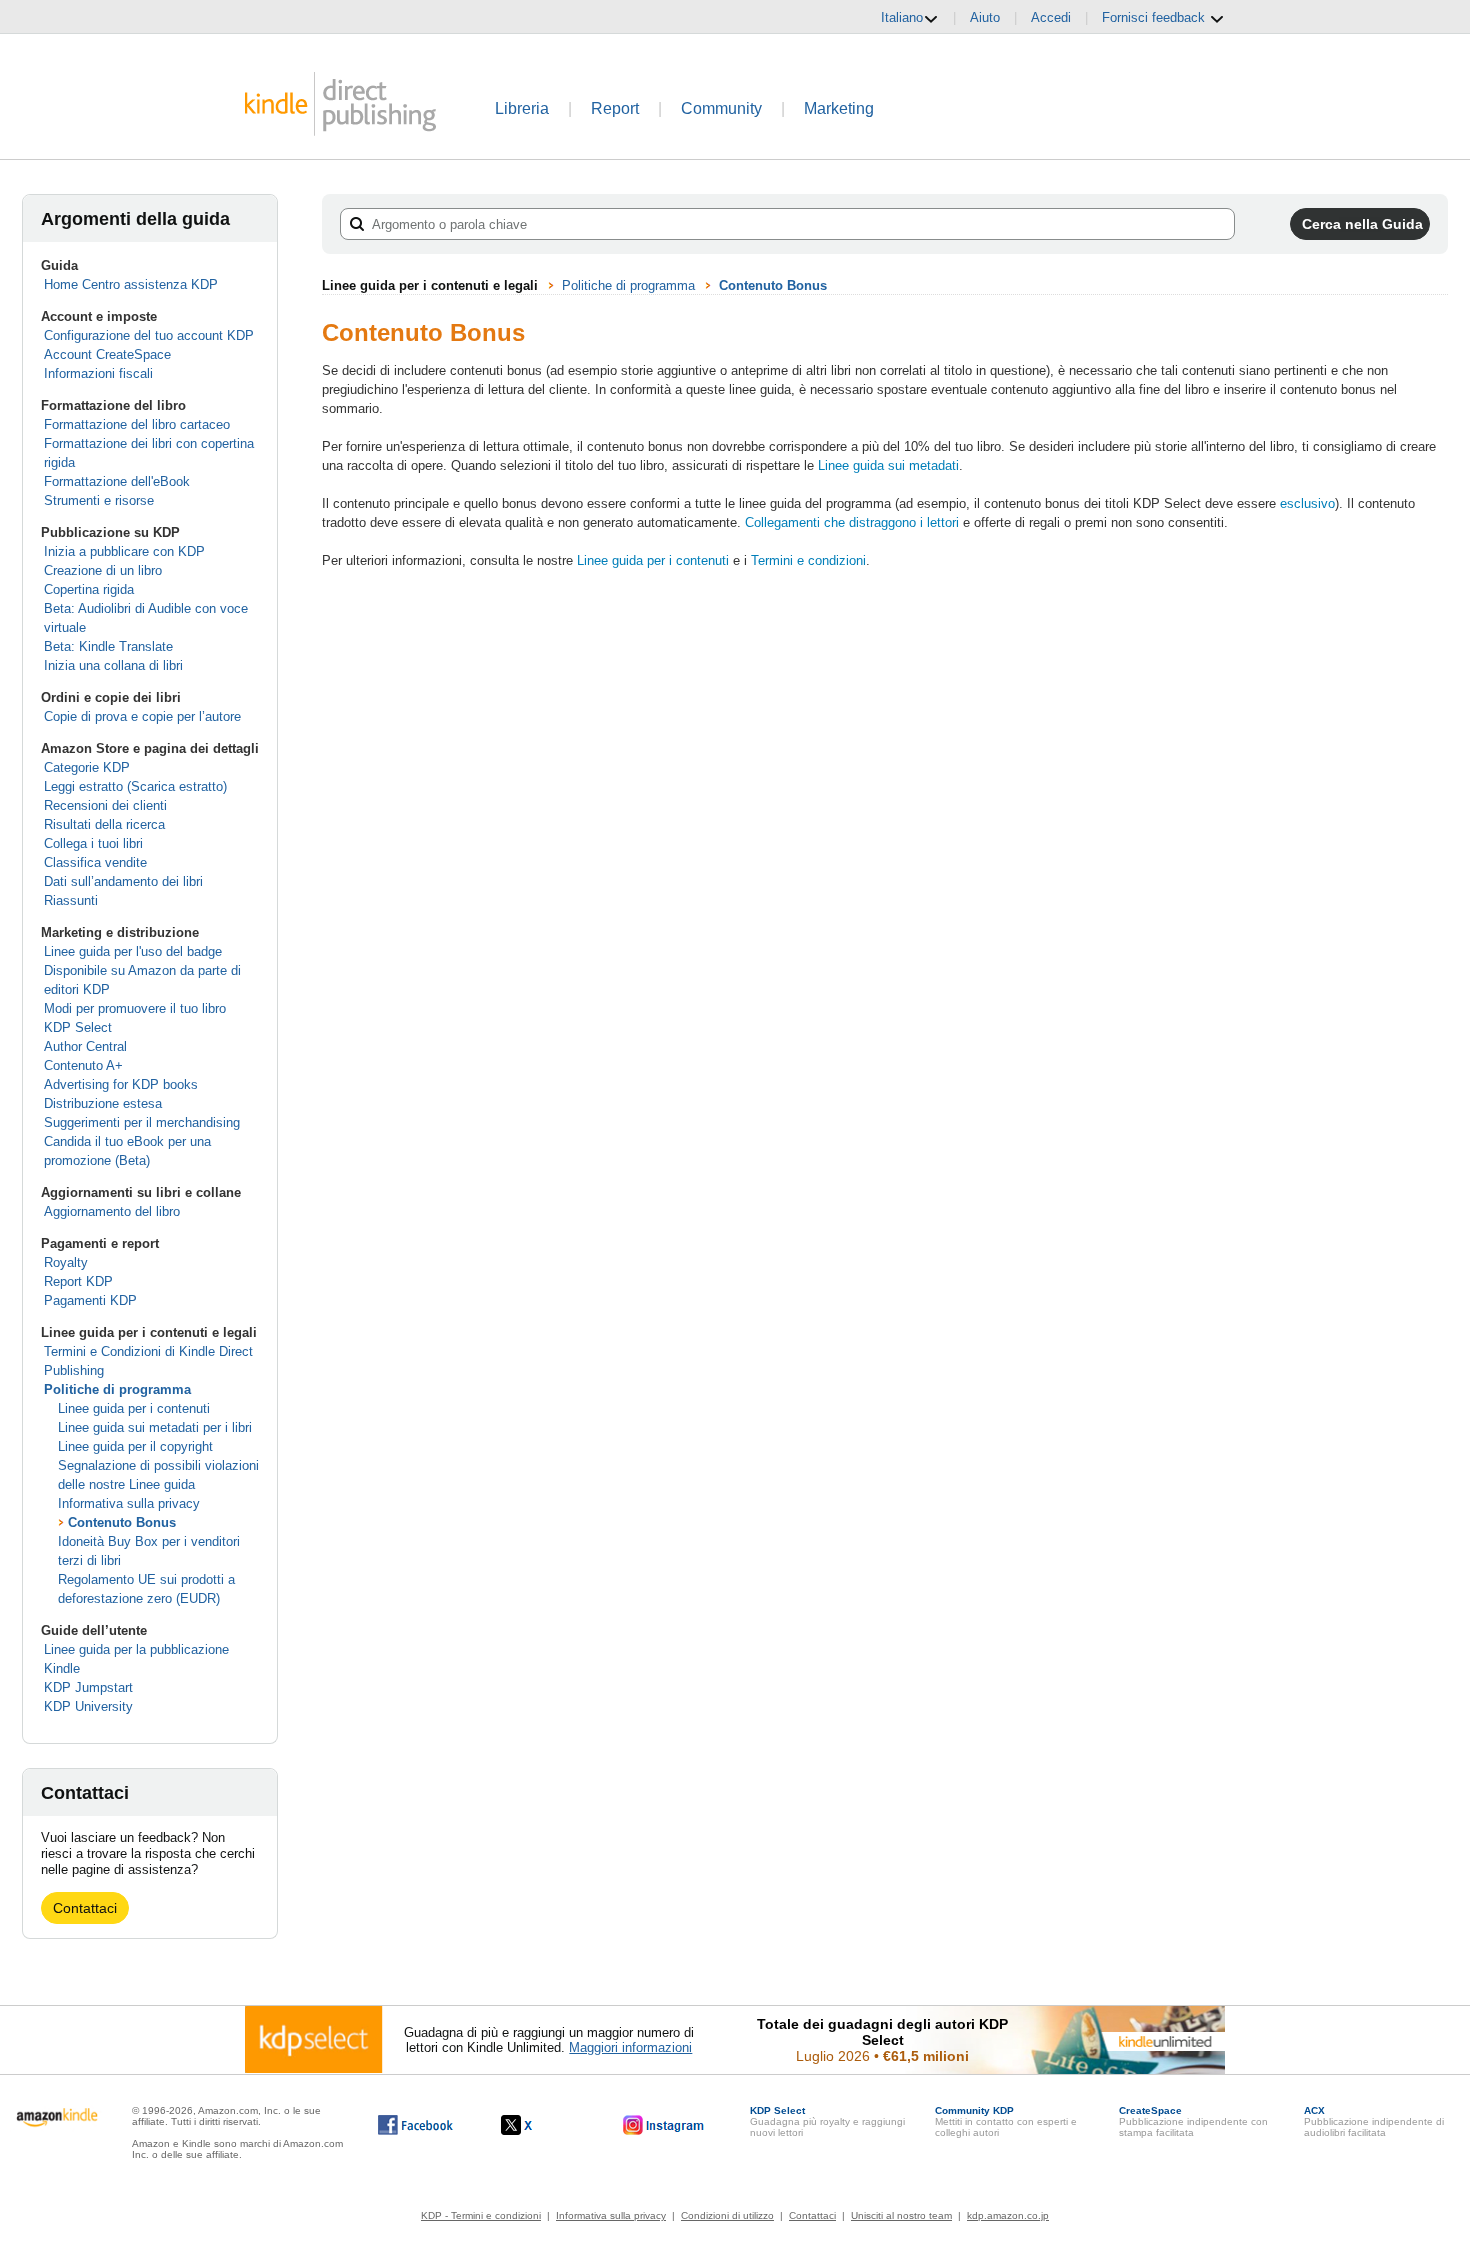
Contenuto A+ (83, 1065)
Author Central (85, 1046)
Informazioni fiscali (98, 373)
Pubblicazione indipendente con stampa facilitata (1193, 2121)
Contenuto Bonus (122, 1522)
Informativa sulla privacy (129, 1503)
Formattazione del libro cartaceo (137, 424)
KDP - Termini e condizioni (481, 2215)
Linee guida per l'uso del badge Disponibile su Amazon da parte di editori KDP (142, 970)
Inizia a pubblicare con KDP (124, 551)
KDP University (88, 1706)
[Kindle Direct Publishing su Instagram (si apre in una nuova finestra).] (664, 2125)
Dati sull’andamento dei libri (123, 881)
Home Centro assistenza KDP (131, 284)
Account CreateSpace (107, 354)
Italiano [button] (902, 17)
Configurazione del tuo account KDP (149, 335)
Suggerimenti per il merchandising (142, 1122)
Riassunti (71, 900)
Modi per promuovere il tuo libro (135, 1008)
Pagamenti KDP (90, 1300)
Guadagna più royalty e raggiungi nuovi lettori (827, 2121)
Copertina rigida (89, 589)
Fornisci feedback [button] (1155, 17)
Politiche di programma (117, 1389)
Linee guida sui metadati (888, 465)
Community (721, 108)
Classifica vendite (95, 862)
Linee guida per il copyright (135, 1446)
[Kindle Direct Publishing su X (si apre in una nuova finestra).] (537, 2125)
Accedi (1051, 17)
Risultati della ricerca (104, 824)
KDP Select (78, 1027)
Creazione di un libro (103, 570)
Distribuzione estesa (103, 1103)
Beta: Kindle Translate (108, 646)
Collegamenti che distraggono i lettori (852, 522)
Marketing (839, 108)
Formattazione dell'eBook (117, 481)
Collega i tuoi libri (93, 843)
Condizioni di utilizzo (727, 2215)
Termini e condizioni (808, 560)
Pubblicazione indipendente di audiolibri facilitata (1374, 2121)
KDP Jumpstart (88, 1687)
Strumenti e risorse (99, 500)
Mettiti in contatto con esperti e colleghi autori (1006, 2121)
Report (615, 108)
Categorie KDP (87, 767)
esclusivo (1307, 503)
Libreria (522, 108)
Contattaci (85, 1908)
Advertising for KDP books (121, 1084)
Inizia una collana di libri (113, 665)
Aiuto (985, 17)
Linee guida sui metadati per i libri (155, 1427)
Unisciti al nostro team (901, 2215)
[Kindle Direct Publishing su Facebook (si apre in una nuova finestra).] (415, 2125)
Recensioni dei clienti (105, 805)
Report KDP (78, 1281)
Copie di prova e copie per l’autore (142, 716)
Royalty (66, 1262)
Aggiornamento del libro (112, 1211)
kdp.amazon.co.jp (1008, 2215)
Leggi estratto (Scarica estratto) (135, 786)
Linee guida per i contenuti (134, 1408)
